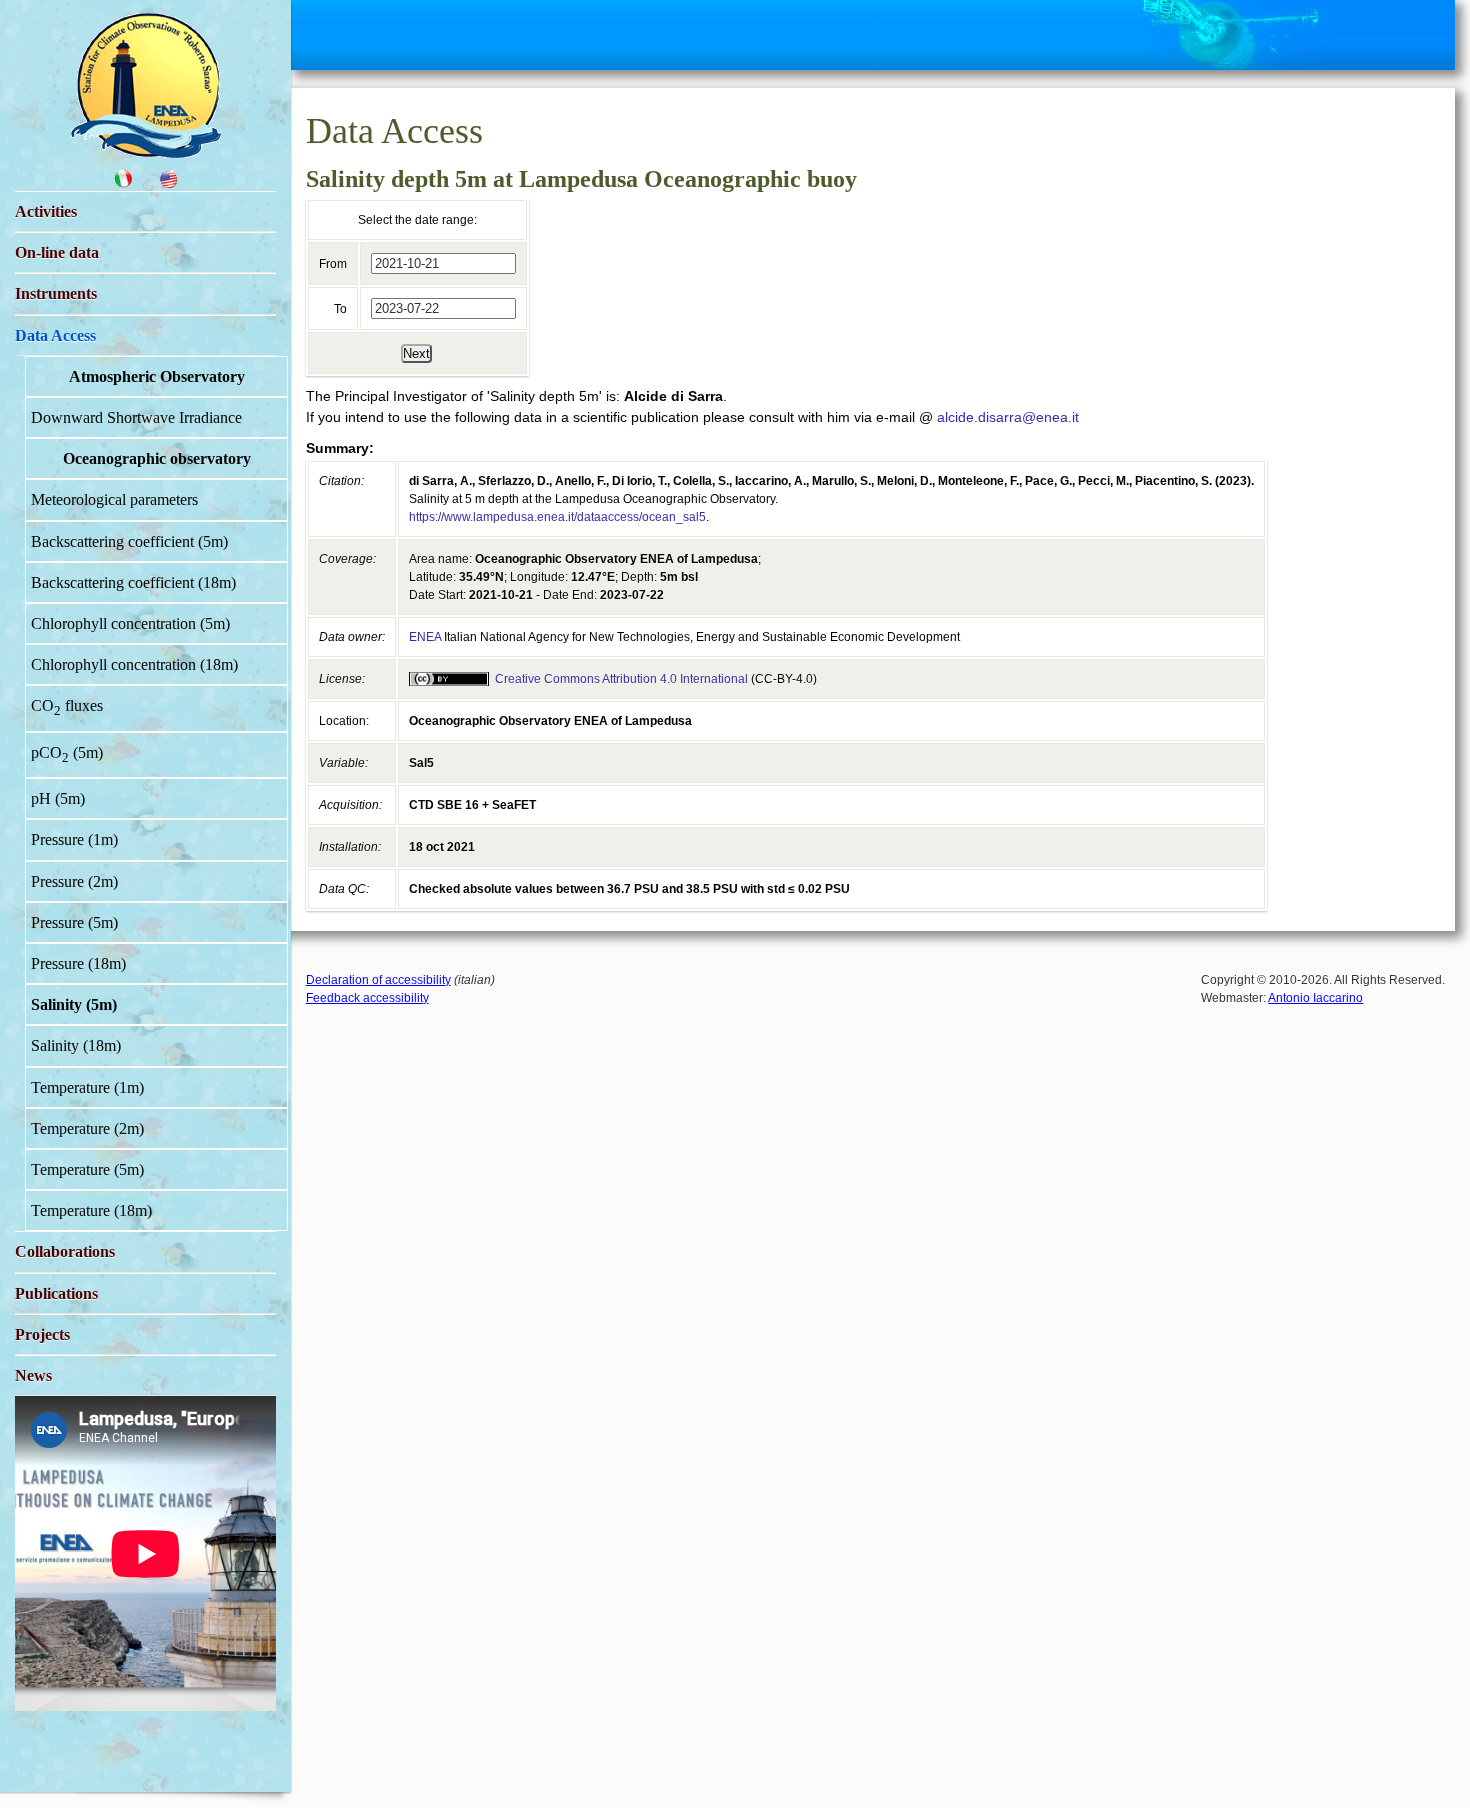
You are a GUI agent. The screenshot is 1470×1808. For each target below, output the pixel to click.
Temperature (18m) (91, 1210)
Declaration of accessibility (378, 980)
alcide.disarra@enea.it (1008, 417)
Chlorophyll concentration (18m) (134, 664)
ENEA (425, 637)
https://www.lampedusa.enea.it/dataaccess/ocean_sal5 (557, 517)
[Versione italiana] (123, 183)
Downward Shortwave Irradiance (136, 417)
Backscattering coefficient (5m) (129, 541)
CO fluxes (67, 707)
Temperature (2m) (87, 1128)
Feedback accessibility (367, 998)
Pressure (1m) (74, 839)
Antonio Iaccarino (1315, 998)
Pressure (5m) (74, 922)
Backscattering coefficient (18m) (133, 582)
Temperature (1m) (87, 1087)
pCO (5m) (67, 754)
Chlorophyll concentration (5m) (130, 623)
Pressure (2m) (74, 881)
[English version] (169, 183)
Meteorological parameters (114, 499)
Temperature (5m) (87, 1169)
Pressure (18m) (78, 963)
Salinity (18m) (76, 1045)
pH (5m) (58, 798)
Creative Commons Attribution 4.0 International (621, 679)
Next (416, 353)
